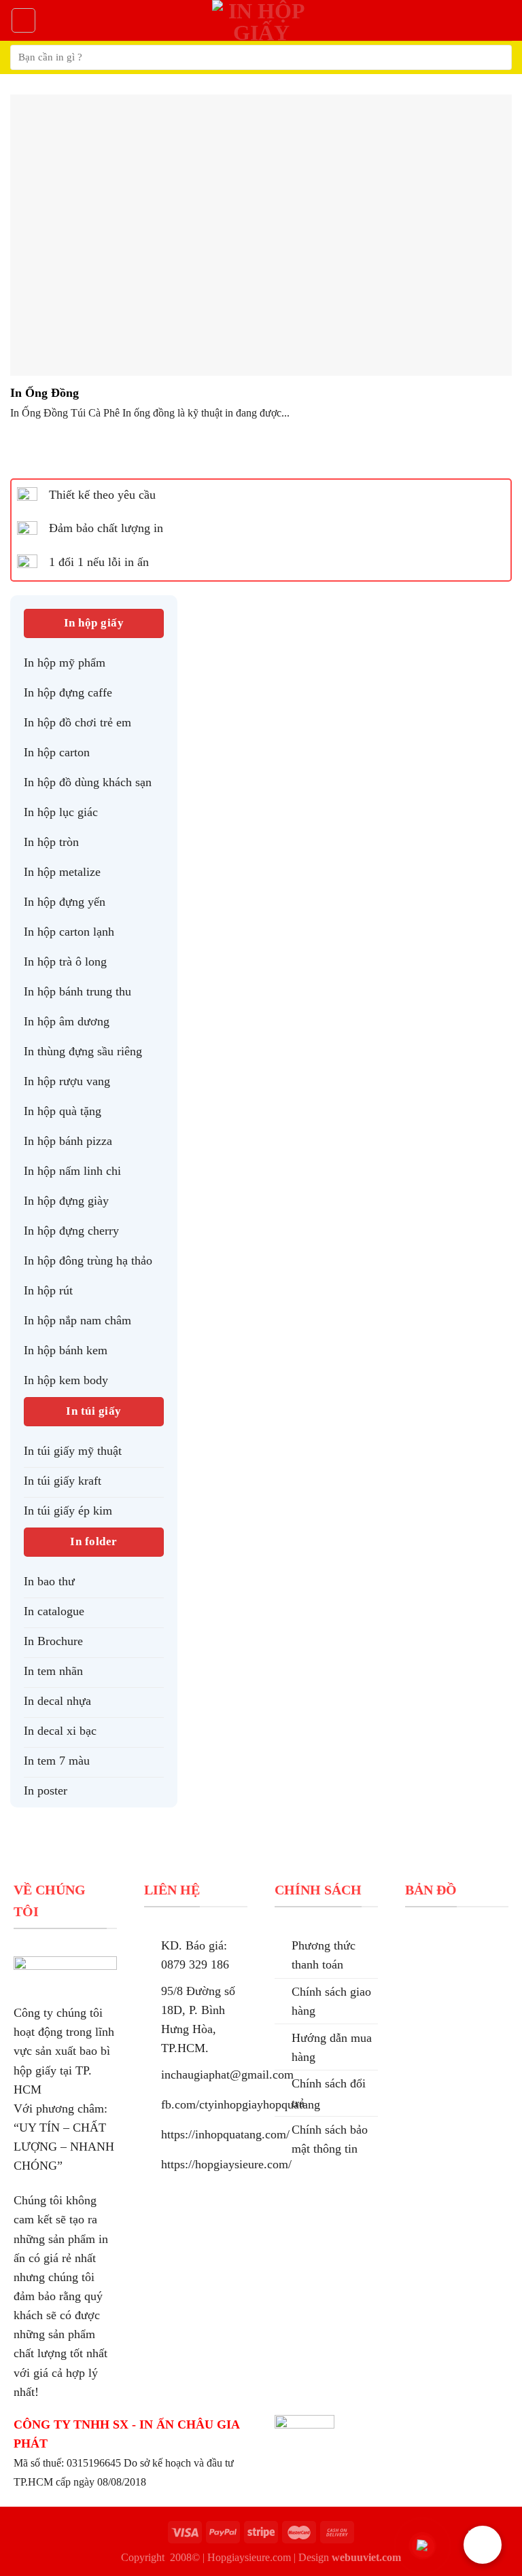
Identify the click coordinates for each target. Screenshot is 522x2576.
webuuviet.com (366, 2557)
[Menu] (23, 20)
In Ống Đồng (45, 393)
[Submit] (496, 57)
